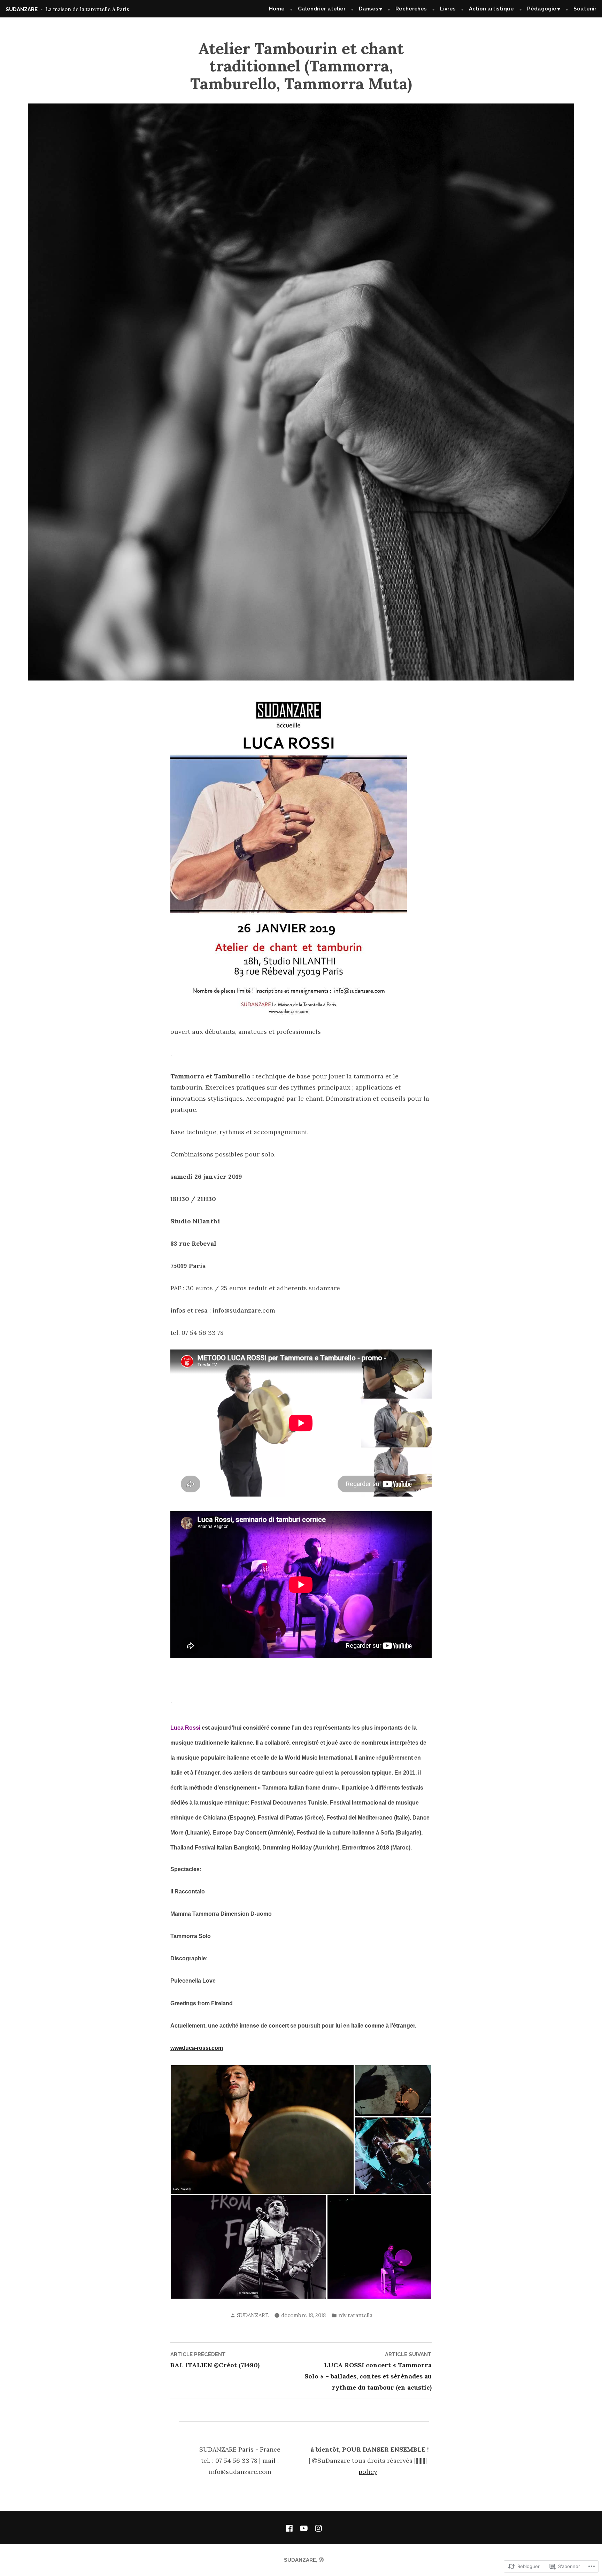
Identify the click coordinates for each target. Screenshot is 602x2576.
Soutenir (585, 9)
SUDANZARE (22, 9)
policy (368, 2472)
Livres (448, 9)
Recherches (411, 9)
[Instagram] (317, 2528)
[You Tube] (304, 2528)
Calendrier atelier (322, 9)
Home (277, 9)
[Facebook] (291, 2528)
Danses (369, 9)
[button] (262, 2129)
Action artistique (491, 9)
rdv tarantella (355, 2315)
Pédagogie (542, 9)
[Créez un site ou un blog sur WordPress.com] (321, 2560)
